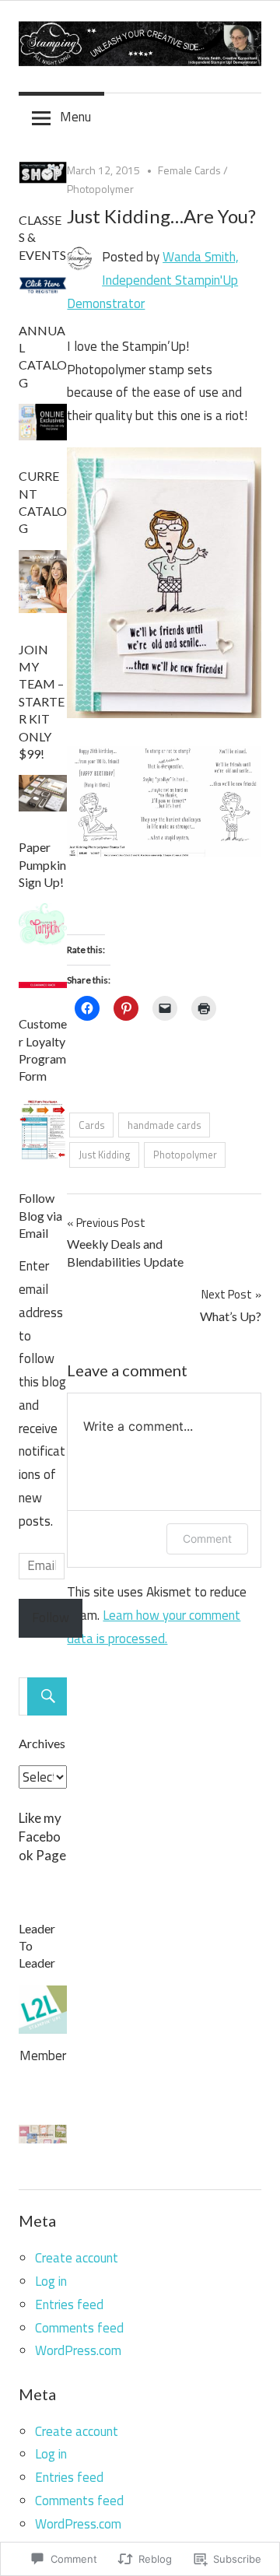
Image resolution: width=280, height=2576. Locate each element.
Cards (92, 1125)
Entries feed (69, 2304)
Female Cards (189, 170)
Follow (51, 1617)
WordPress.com (78, 2350)
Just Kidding (105, 1155)
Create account (77, 2258)
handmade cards (164, 1125)
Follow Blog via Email (40, 1215)
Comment (207, 1539)
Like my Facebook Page (42, 1836)
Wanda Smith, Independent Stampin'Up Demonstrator (153, 280)
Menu (75, 117)
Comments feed (79, 2328)
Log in (51, 2281)
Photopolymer (100, 189)
